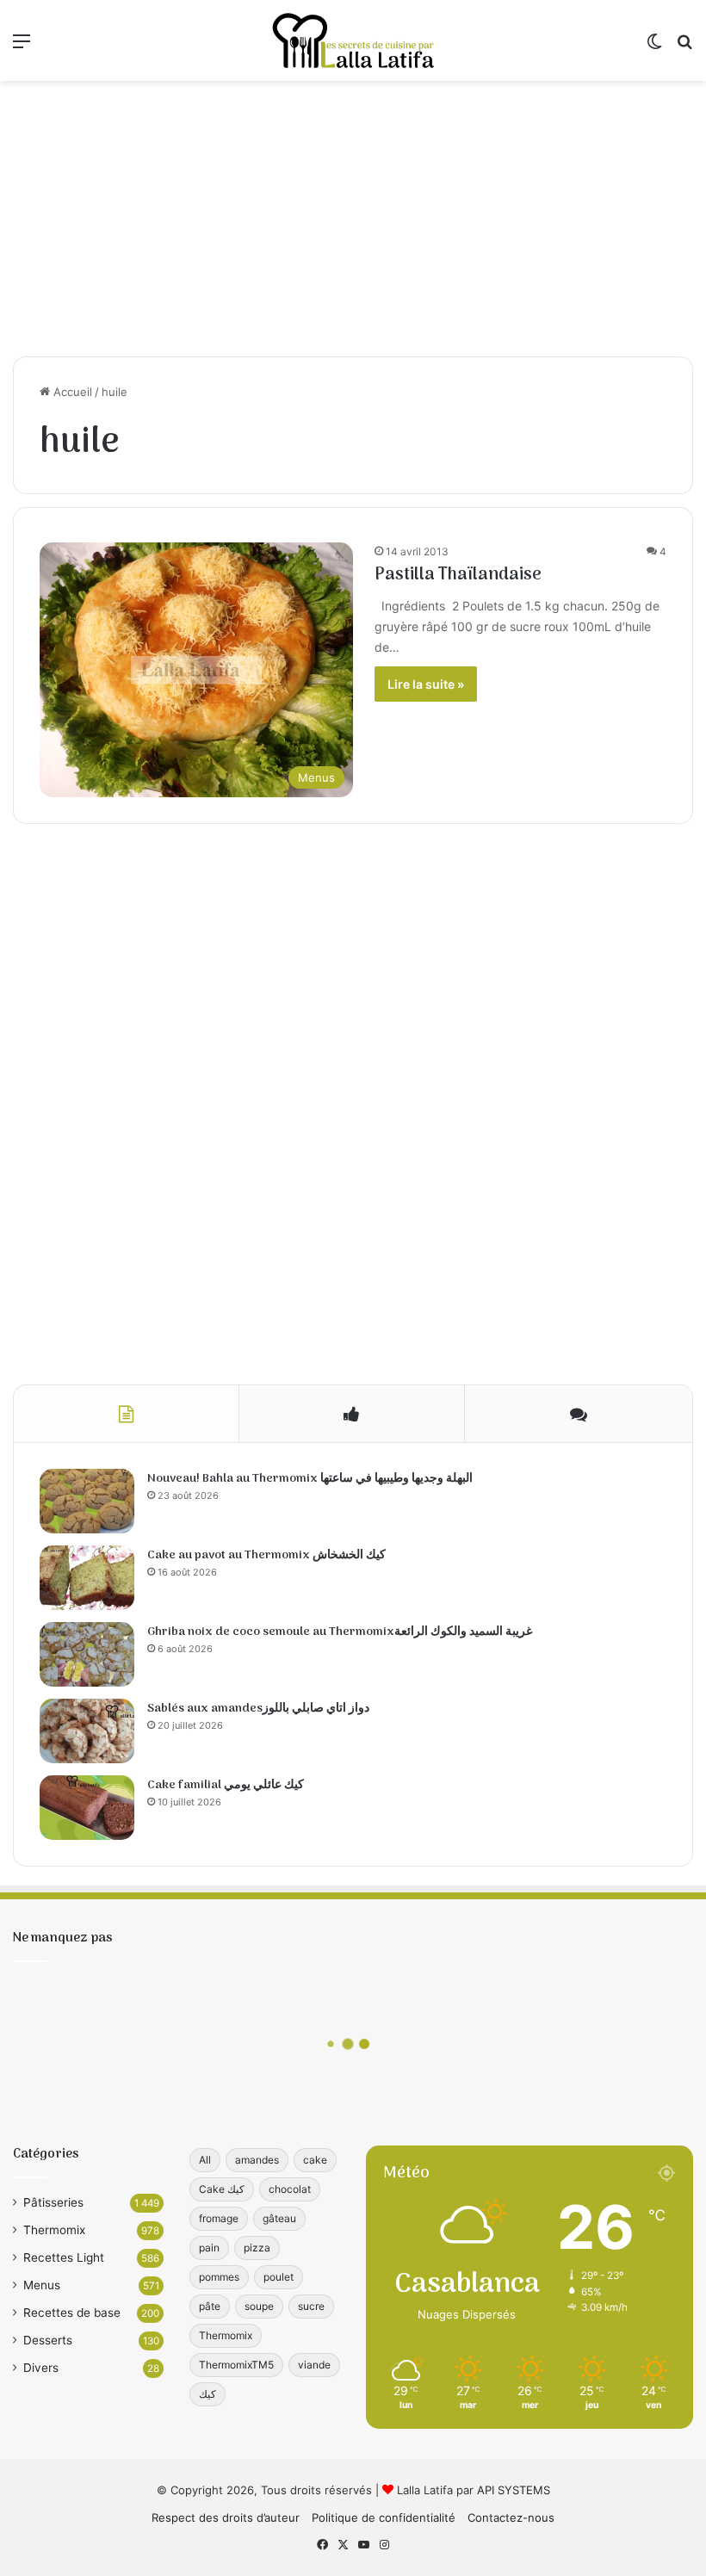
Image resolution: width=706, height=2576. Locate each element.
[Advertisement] (353, 219)
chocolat (290, 2189)
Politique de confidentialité (384, 2517)
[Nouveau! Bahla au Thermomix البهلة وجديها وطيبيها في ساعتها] (87, 1501)
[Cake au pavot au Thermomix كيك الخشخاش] (87, 1578)
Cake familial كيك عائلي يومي (226, 1785)
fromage (219, 2218)
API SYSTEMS (514, 2490)
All (205, 2160)
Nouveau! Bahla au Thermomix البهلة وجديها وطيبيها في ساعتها (310, 1479)
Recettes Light (64, 2257)
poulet (279, 2277)
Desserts (48, 2340)
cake (315, 2160)
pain (209, 2248)
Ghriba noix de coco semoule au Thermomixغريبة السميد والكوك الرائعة (340, 1632)
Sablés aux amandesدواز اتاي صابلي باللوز (258, 1709)
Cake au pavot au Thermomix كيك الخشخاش (266, 1555)
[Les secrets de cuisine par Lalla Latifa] (353, 40)
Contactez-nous (511, 2517)
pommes (219, 2277)
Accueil (71, 392)
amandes (257, 2160)
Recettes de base (72, 2313)
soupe (259, 2306)
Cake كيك (222, 2189)
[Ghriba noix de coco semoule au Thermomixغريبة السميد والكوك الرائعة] (87, 1654)
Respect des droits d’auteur (226, 2517)
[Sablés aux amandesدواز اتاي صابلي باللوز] (87, 1731)
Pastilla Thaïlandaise (458, 575)
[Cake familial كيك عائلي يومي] (87, 1808)
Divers (41, 2368)
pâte (210, 2306)
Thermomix (54, 2230)
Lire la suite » (426, 684)
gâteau (279, 2218)
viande (314, 2365)
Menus (42, 2285)
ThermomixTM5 (236, 2365)
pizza (257, 2248)
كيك (207, 2394)
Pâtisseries (53, 2202)
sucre (311, 2306)
